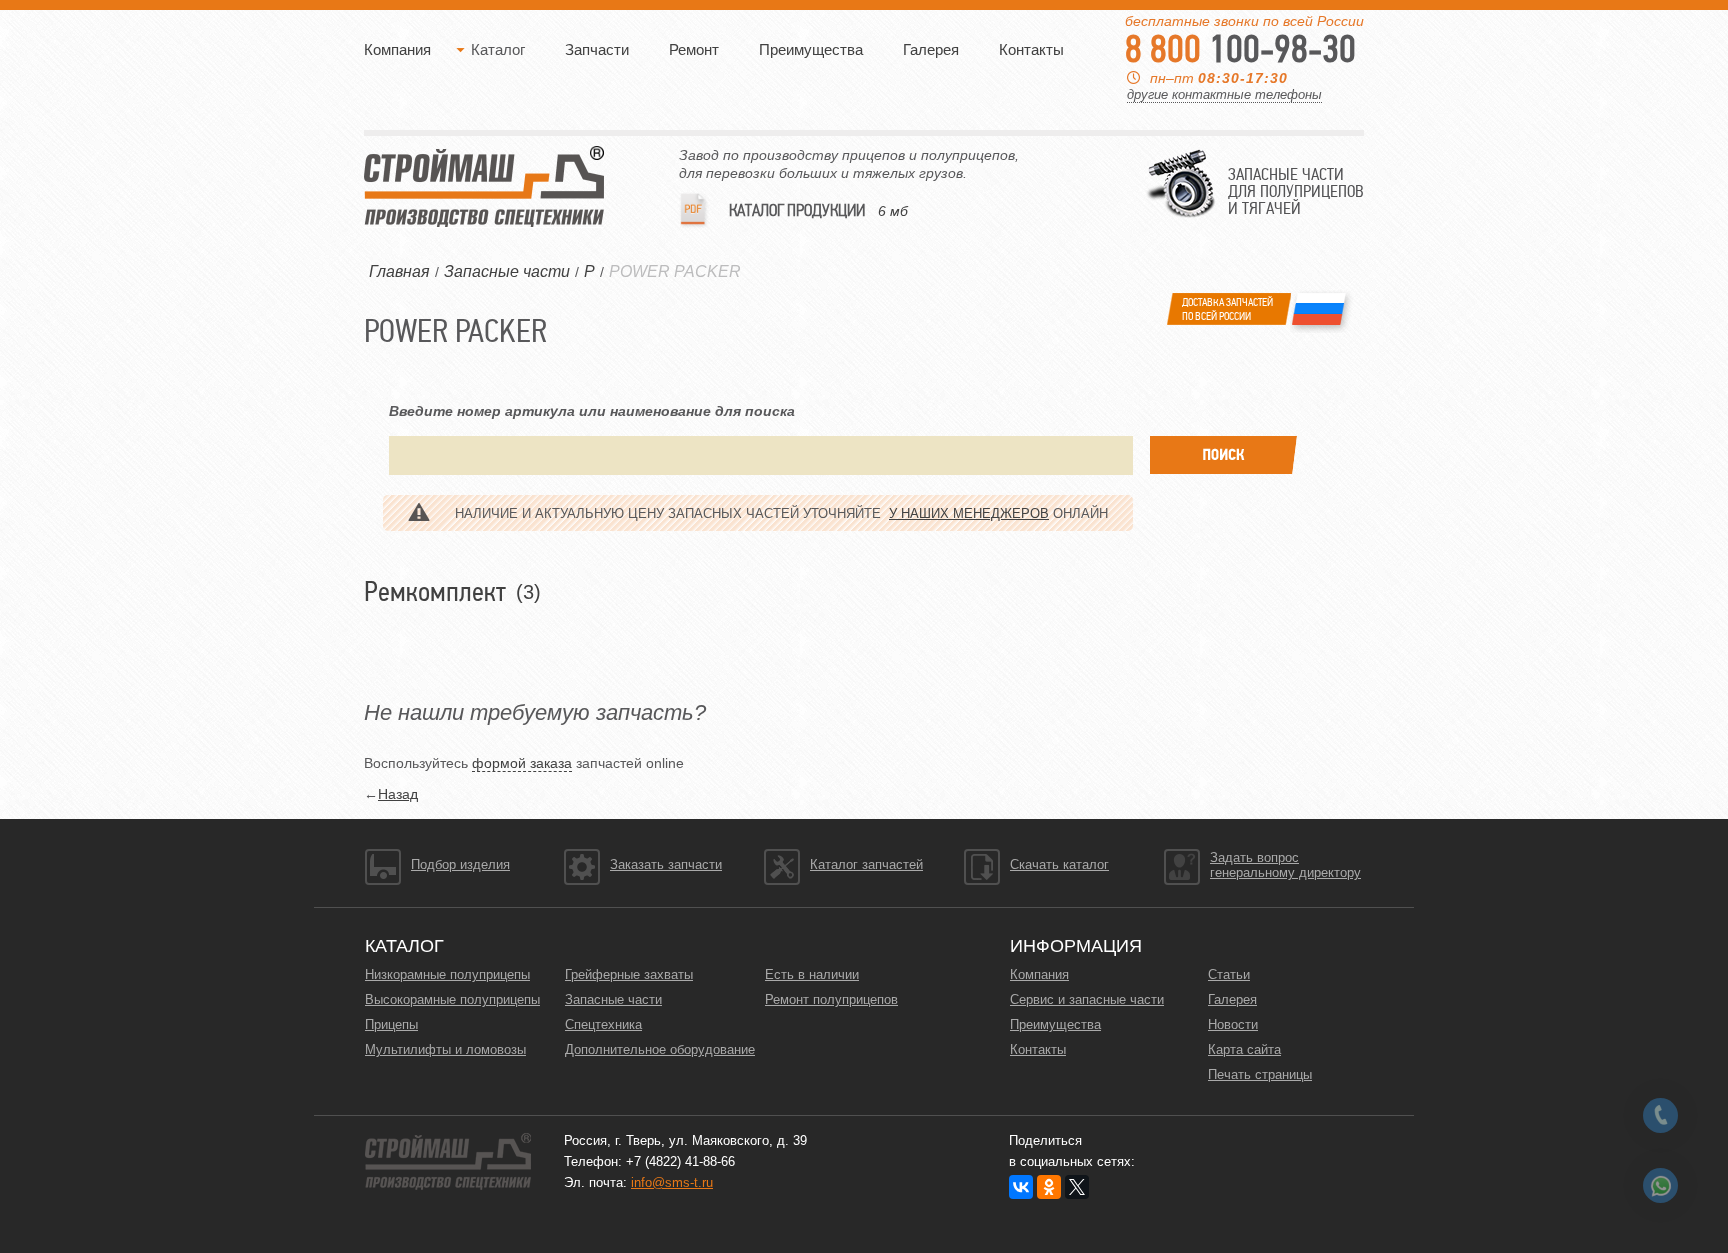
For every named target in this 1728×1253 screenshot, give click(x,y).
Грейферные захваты (629, 974)
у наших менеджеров (969, 513)
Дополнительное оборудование (660, 1049)
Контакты (1031, 49)
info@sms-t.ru (672, 1182)
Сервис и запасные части (1087, 999)
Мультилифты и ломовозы (445, 1049)
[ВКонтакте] (1021, 1187)
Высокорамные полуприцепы (452, 999)
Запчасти (597, 49)
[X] (1077, 1187)
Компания (397, 49)
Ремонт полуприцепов (831, 999)
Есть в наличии (812, 974)
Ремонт (694, 49)
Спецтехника (603, 1024)
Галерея (931, 49)
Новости (1233, 1024)
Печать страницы (1260, 1074)
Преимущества (811, 49)
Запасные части (613, 999)
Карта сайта (1244, 1049)
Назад (398, 794)
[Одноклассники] (1049, 1187)
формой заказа (522, 763)
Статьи (1229, 974)
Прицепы (391, 1024)
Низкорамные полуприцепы (447, 974)
